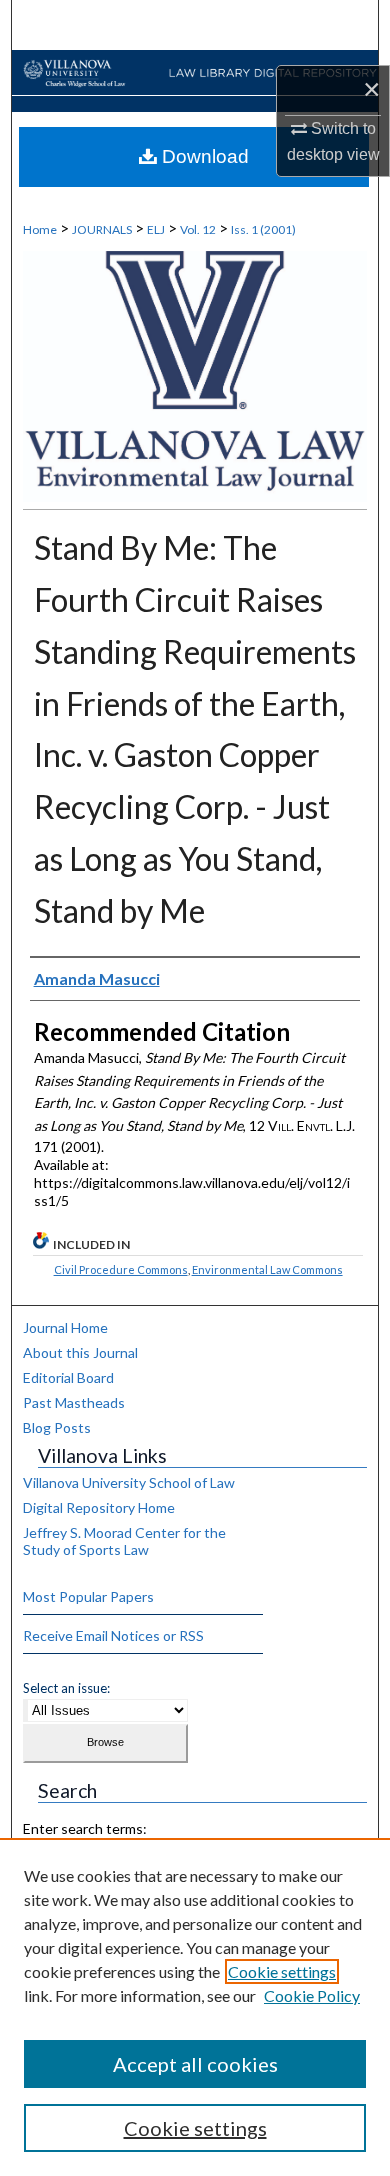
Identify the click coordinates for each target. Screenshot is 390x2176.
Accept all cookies (195, 2064)
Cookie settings (282, 1971)
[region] (195, 2007)
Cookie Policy (312, 1995)
